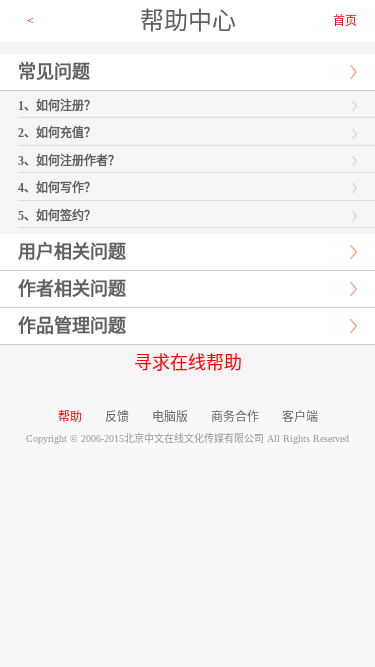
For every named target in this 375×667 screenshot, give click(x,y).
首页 (345, 21)
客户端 (300, 417)
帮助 (70, 417)
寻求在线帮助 (188, 363)
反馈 (117, 417)
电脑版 (170, 417)
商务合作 (235, 417)
